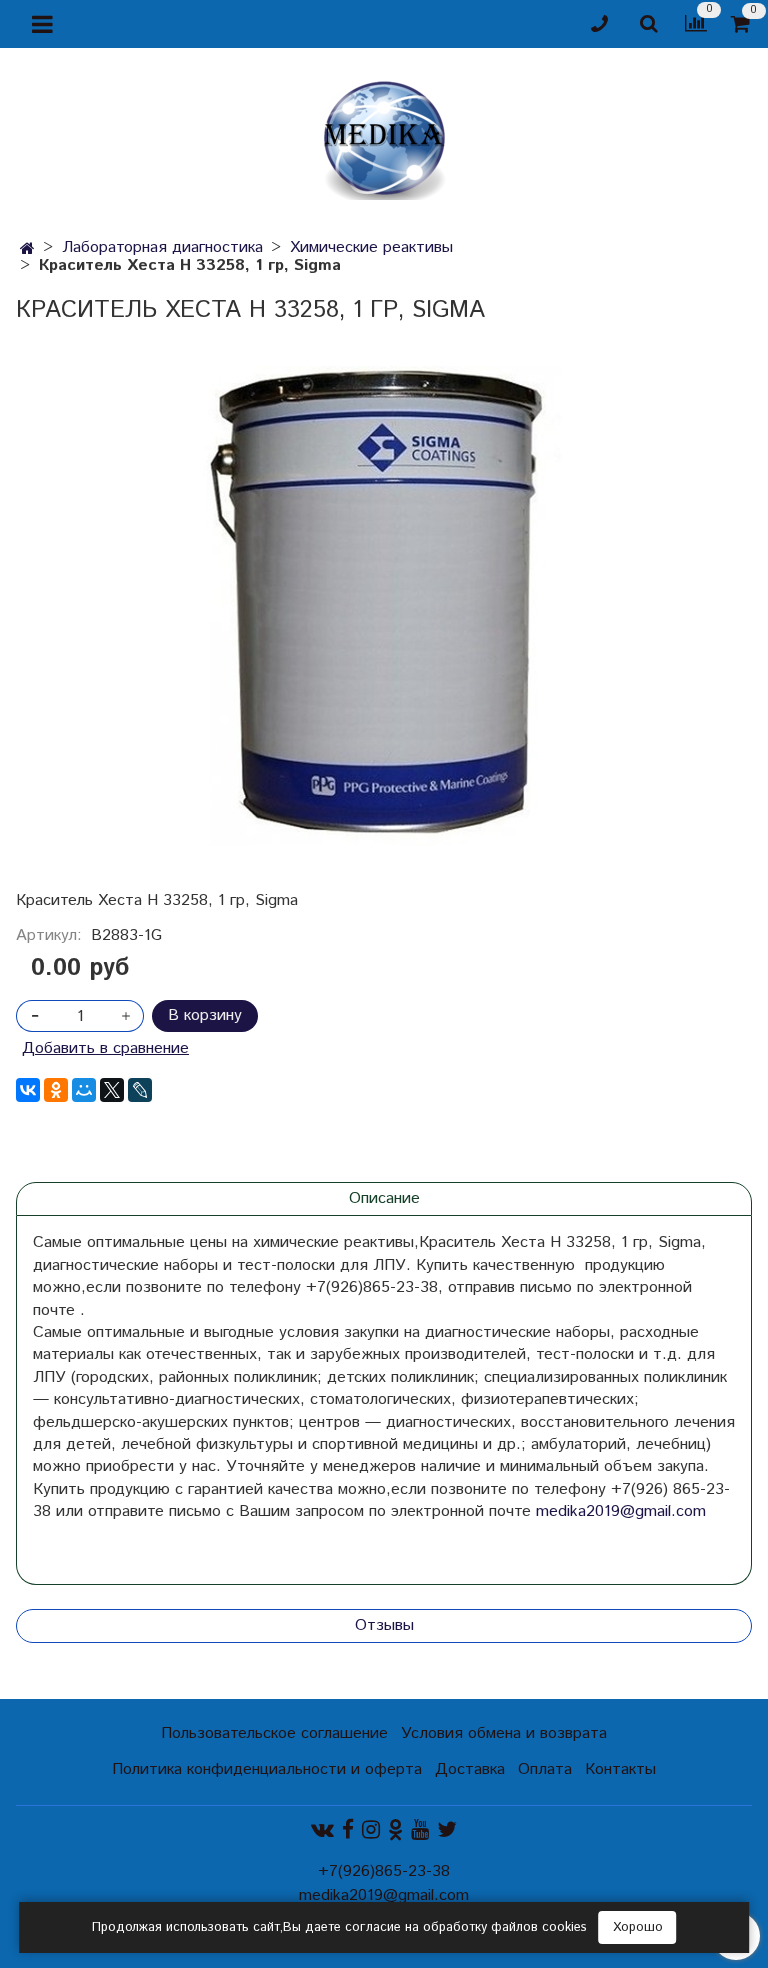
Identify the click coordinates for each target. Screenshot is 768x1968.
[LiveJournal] (140, 1090)
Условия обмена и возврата (504, 1733)
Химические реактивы (371, 247)
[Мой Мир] (84, 1090)
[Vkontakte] (322, 1829)
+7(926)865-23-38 (384, 1871)
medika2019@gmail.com (621, 1511)
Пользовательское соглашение (274, 1733)
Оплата (545, 1769)
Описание (384, 1198)
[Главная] (27, 249)
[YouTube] (420, 1829)
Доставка (470, 1769)
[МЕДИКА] (384, 135)
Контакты (620, 1769)
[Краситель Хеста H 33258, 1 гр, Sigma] (384, 606)
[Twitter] (447, 1829)
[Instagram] (371, 1829)
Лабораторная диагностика (162, 247)
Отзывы (384, 1625)
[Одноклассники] (56, 1090)
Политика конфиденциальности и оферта (267, 1769)
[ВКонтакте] (28, 1090)
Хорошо (638, 1927)
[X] (112, 1090)
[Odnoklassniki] (395, 1829)
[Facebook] (348, 1829)
